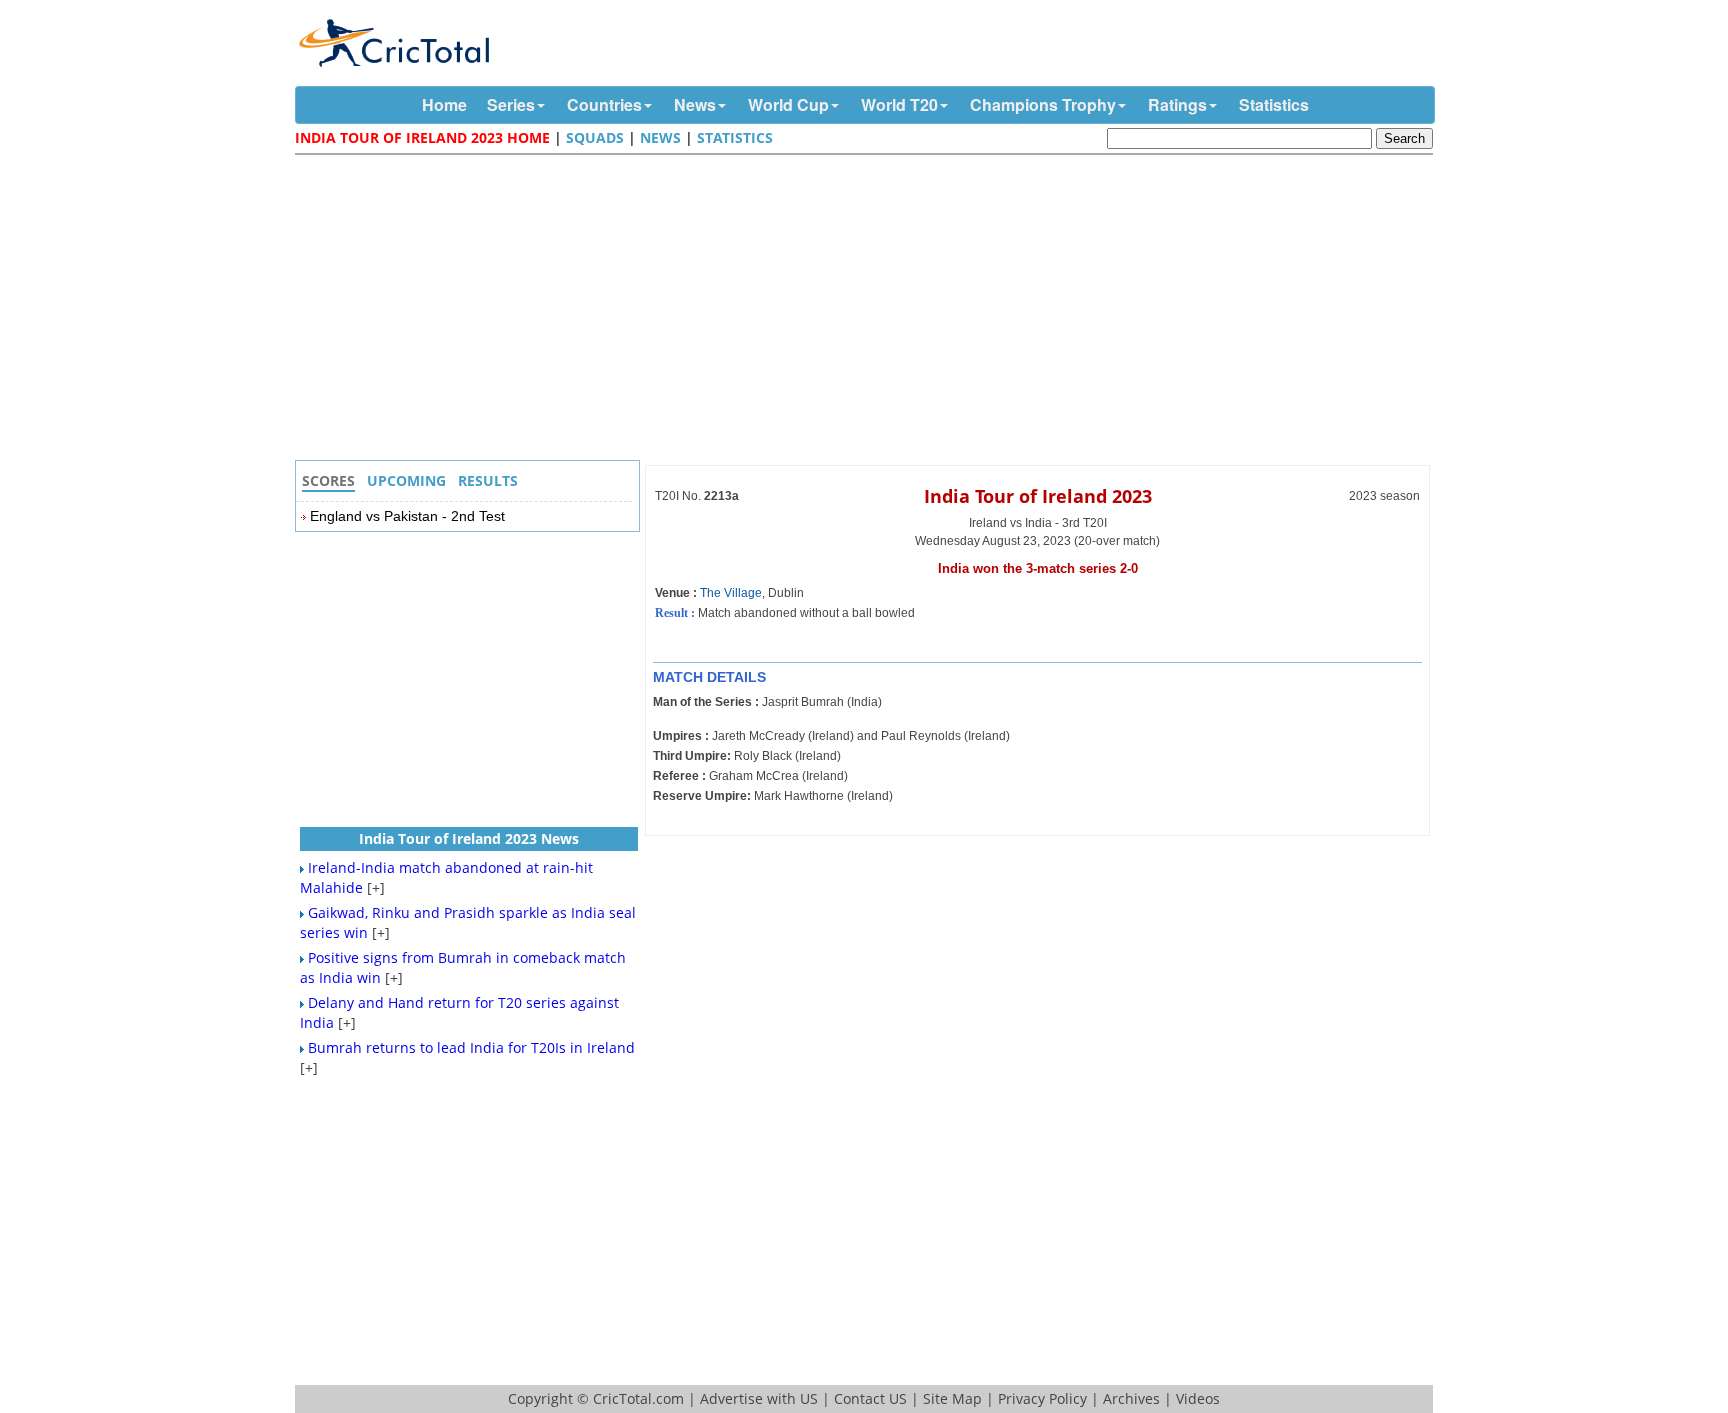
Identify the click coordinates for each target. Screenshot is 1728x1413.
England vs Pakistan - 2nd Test (407, 516)
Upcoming (406, 480)
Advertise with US (759, 1398)
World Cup (788, 104)
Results (488, 480)
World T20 (899, 104)
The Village (731, 593)
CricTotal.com (638, 1398)
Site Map (952, 1398)
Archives (1131, 1398)
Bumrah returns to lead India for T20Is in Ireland (471, 1047)
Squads (595, 137)
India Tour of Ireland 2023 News (469, 838)
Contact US (870, 1398)
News (695, 104)
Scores (328, 480)
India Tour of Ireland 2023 (1038, 496)
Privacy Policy (1042, 1398)
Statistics (1274, 104)
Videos (1198, 1398)
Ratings (1177, 104)
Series (511, 104)
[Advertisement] (869, 310)
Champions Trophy (1043, 104)
